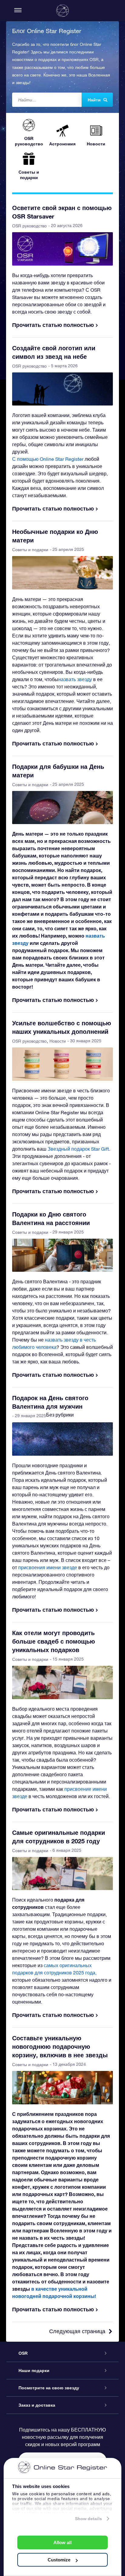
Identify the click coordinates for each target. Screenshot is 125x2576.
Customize (59, 2560)
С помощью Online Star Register (48, 459)
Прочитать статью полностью (53, 325)
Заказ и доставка (37, 2405)
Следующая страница (77, 2331)
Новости (58, 1041)
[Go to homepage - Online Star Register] (62, 11)
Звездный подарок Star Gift (78, 1149)
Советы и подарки (30, 550)
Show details (88, 2519)
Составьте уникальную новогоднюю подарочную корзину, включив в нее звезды (60, 2046)
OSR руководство (29, 226)
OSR (23, 2353)
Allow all (62, 2542)
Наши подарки (34, 2371)
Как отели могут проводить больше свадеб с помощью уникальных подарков (54, 1641)
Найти (94, 100)
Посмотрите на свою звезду (49, 2388)
